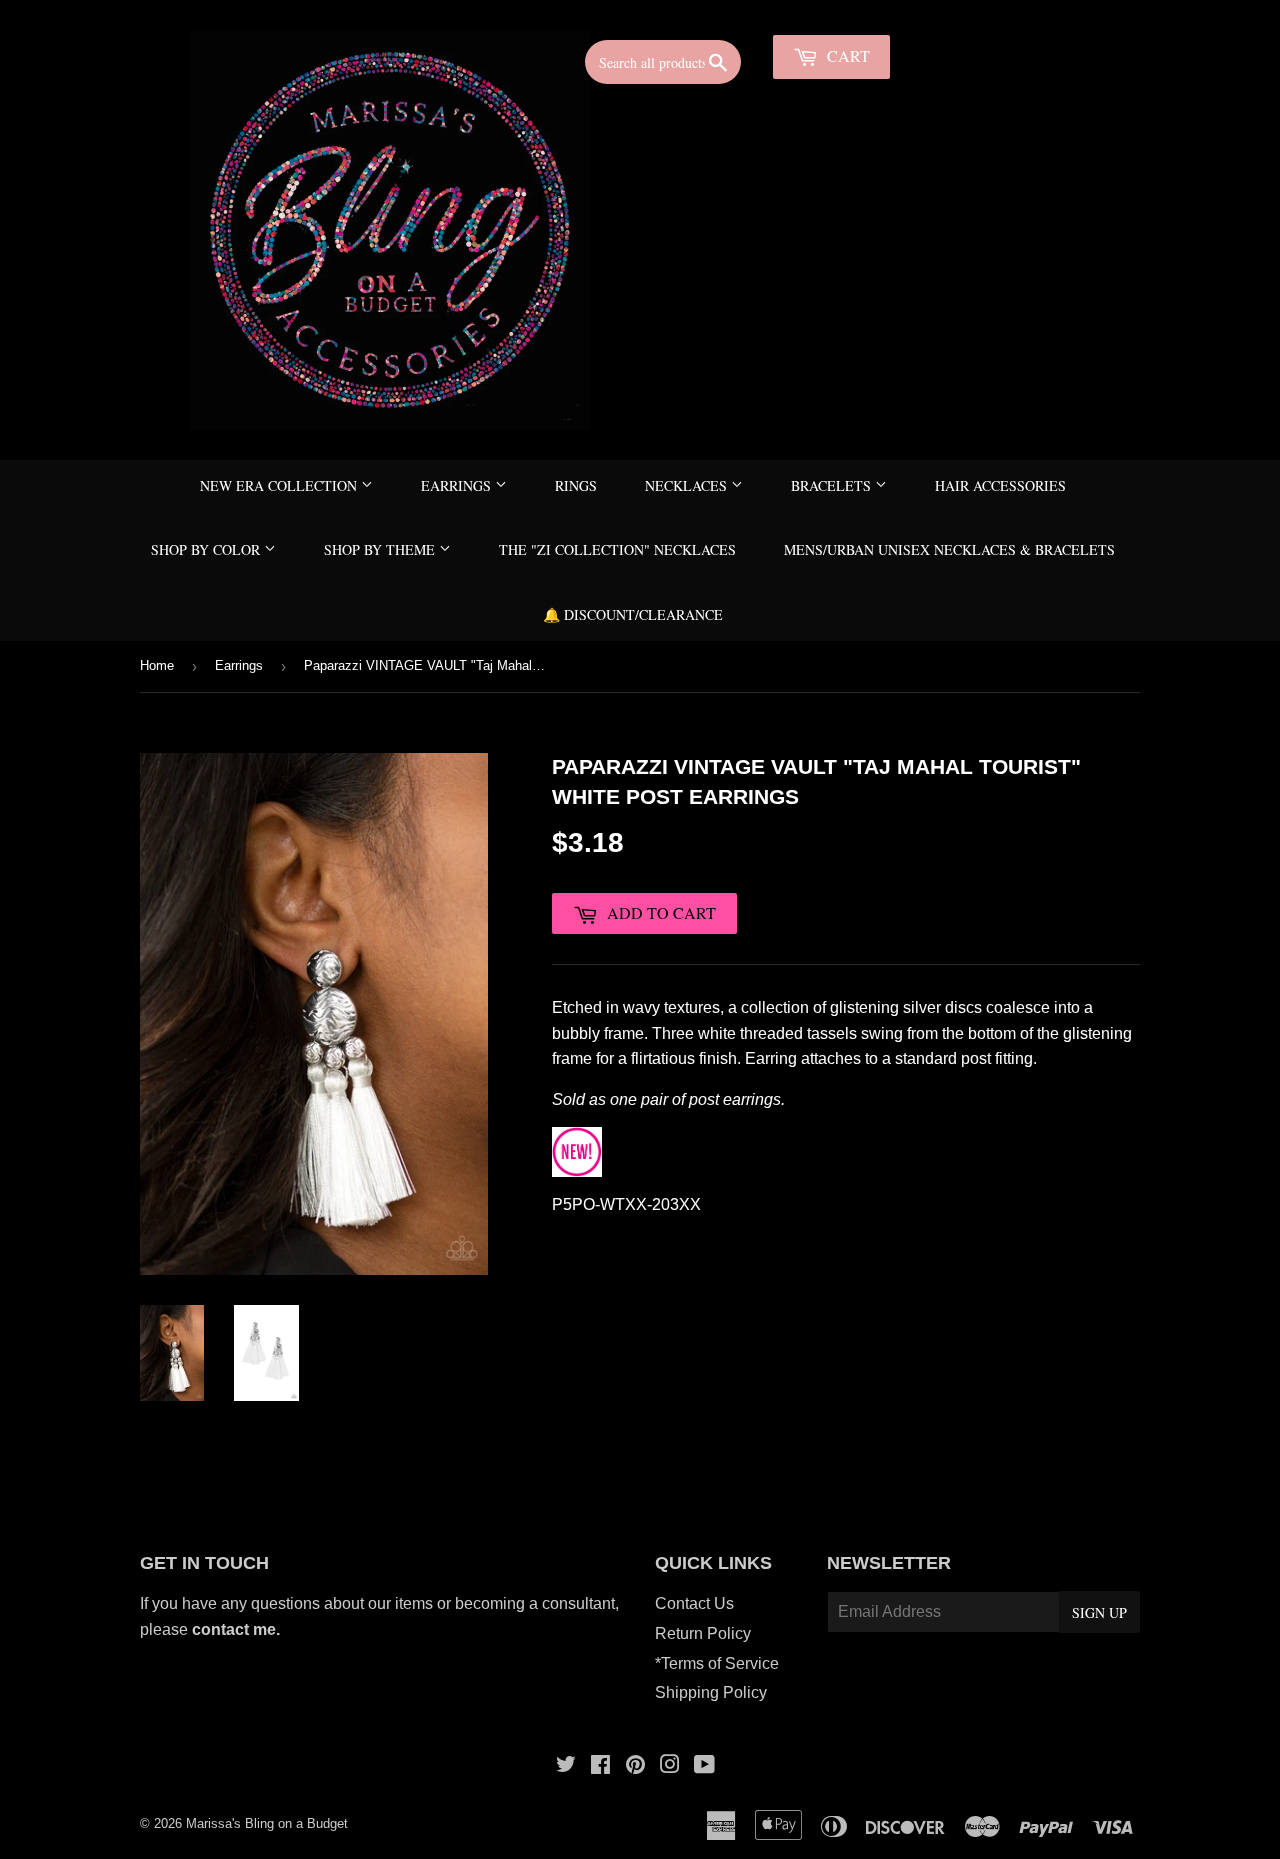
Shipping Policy (711, 1692)
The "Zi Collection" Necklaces (617, 549)
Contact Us (694, 1603)
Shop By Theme (381, 549)
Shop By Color (207, 549)
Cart (846, 55)
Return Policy (703, 1633)
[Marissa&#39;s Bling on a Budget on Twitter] (566, 1766)
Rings (576, 485)
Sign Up (1099, 1612)
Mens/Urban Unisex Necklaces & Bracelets (949, 549)
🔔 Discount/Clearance (633, 614)
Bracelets (833, 485)
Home (157, 665)
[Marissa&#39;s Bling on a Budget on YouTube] (704, 1766)
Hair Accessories (1000, 485)
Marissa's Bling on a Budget (267, 1823)
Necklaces (688, 485)
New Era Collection (280, 485)
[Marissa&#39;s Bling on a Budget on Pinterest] (635, 1766)
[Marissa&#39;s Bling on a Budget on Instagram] (670, 1766)
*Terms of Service (717, 1663)
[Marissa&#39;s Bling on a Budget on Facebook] (600, 1766)
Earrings (458, 485)
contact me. (238, 1629)
